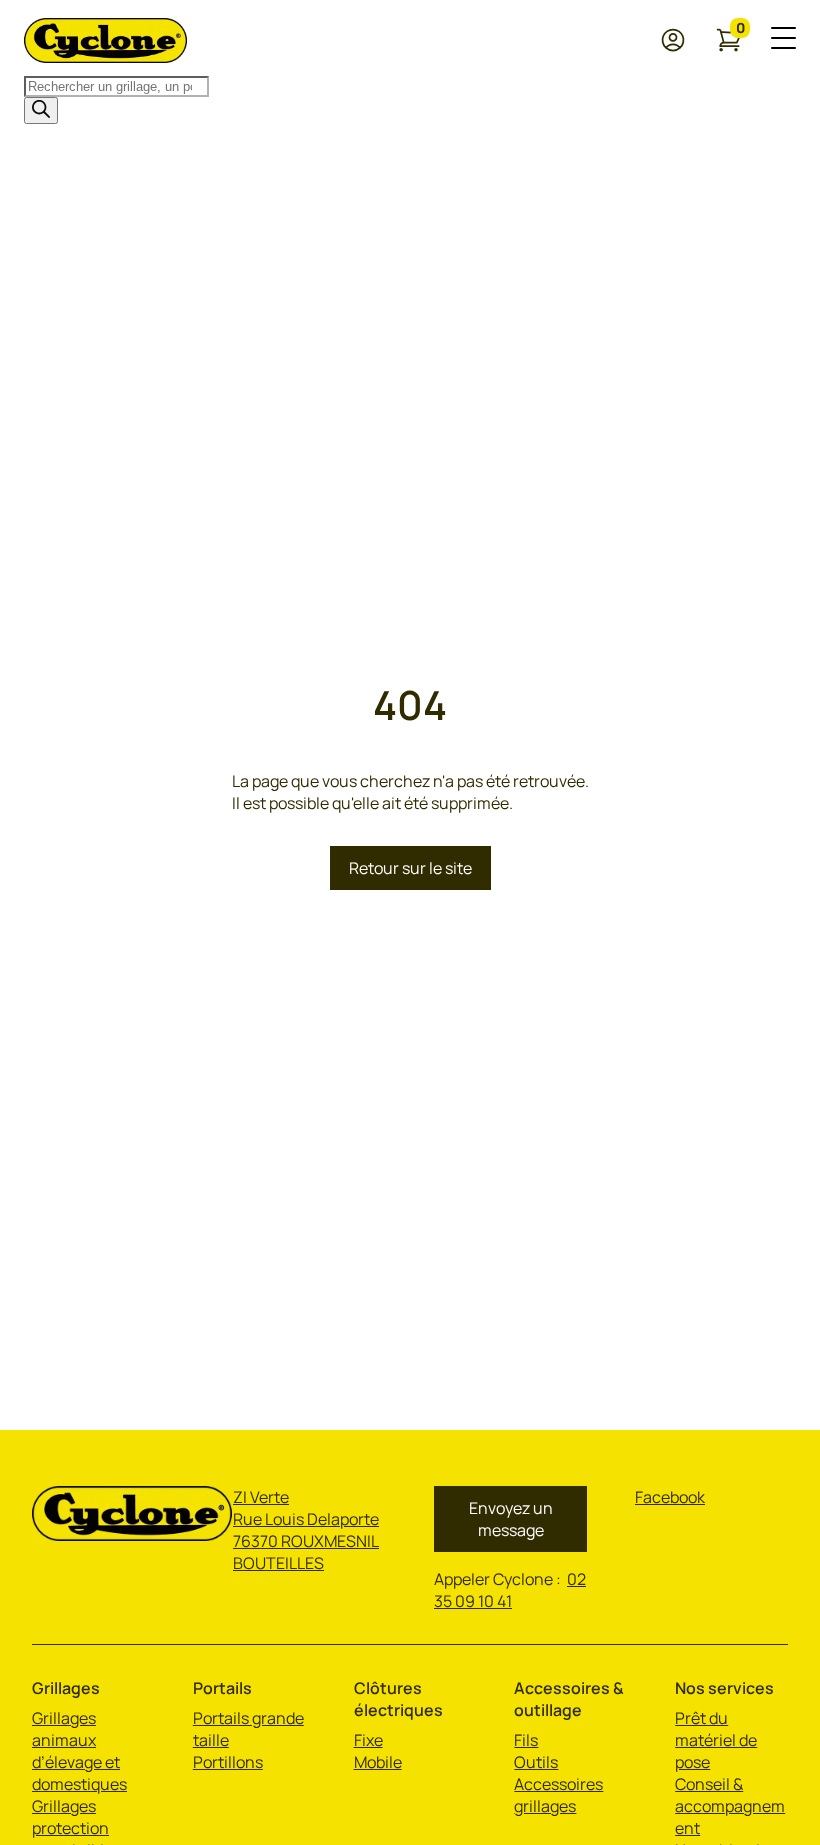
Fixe (368, 1740)
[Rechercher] (41, 110)
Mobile (378, 1762)
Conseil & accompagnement (730, 1806)
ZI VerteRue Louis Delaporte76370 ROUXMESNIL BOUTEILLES (306, 1530)
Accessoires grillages (558, 1795)
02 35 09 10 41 (510, 1590)
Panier (740, 31)
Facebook (670, 1497)
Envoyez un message (511, 1519)
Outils (536, 1762)
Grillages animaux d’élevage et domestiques (79, 1751)
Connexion (677, 40)
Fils (526, 1740)
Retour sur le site (410, 868)
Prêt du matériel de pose (716, 1740)
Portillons (228, 1762)
